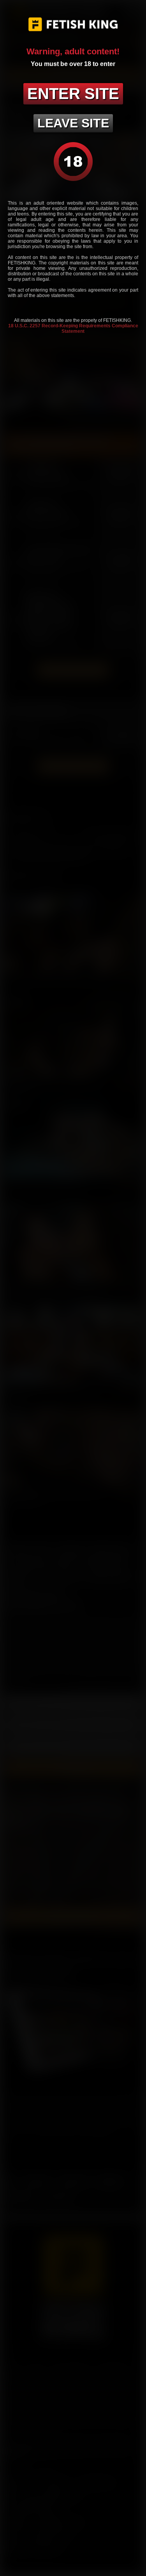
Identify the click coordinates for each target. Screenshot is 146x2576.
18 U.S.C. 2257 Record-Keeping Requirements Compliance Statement (73, 329)
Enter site (73, 94)
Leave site (73, 123)
